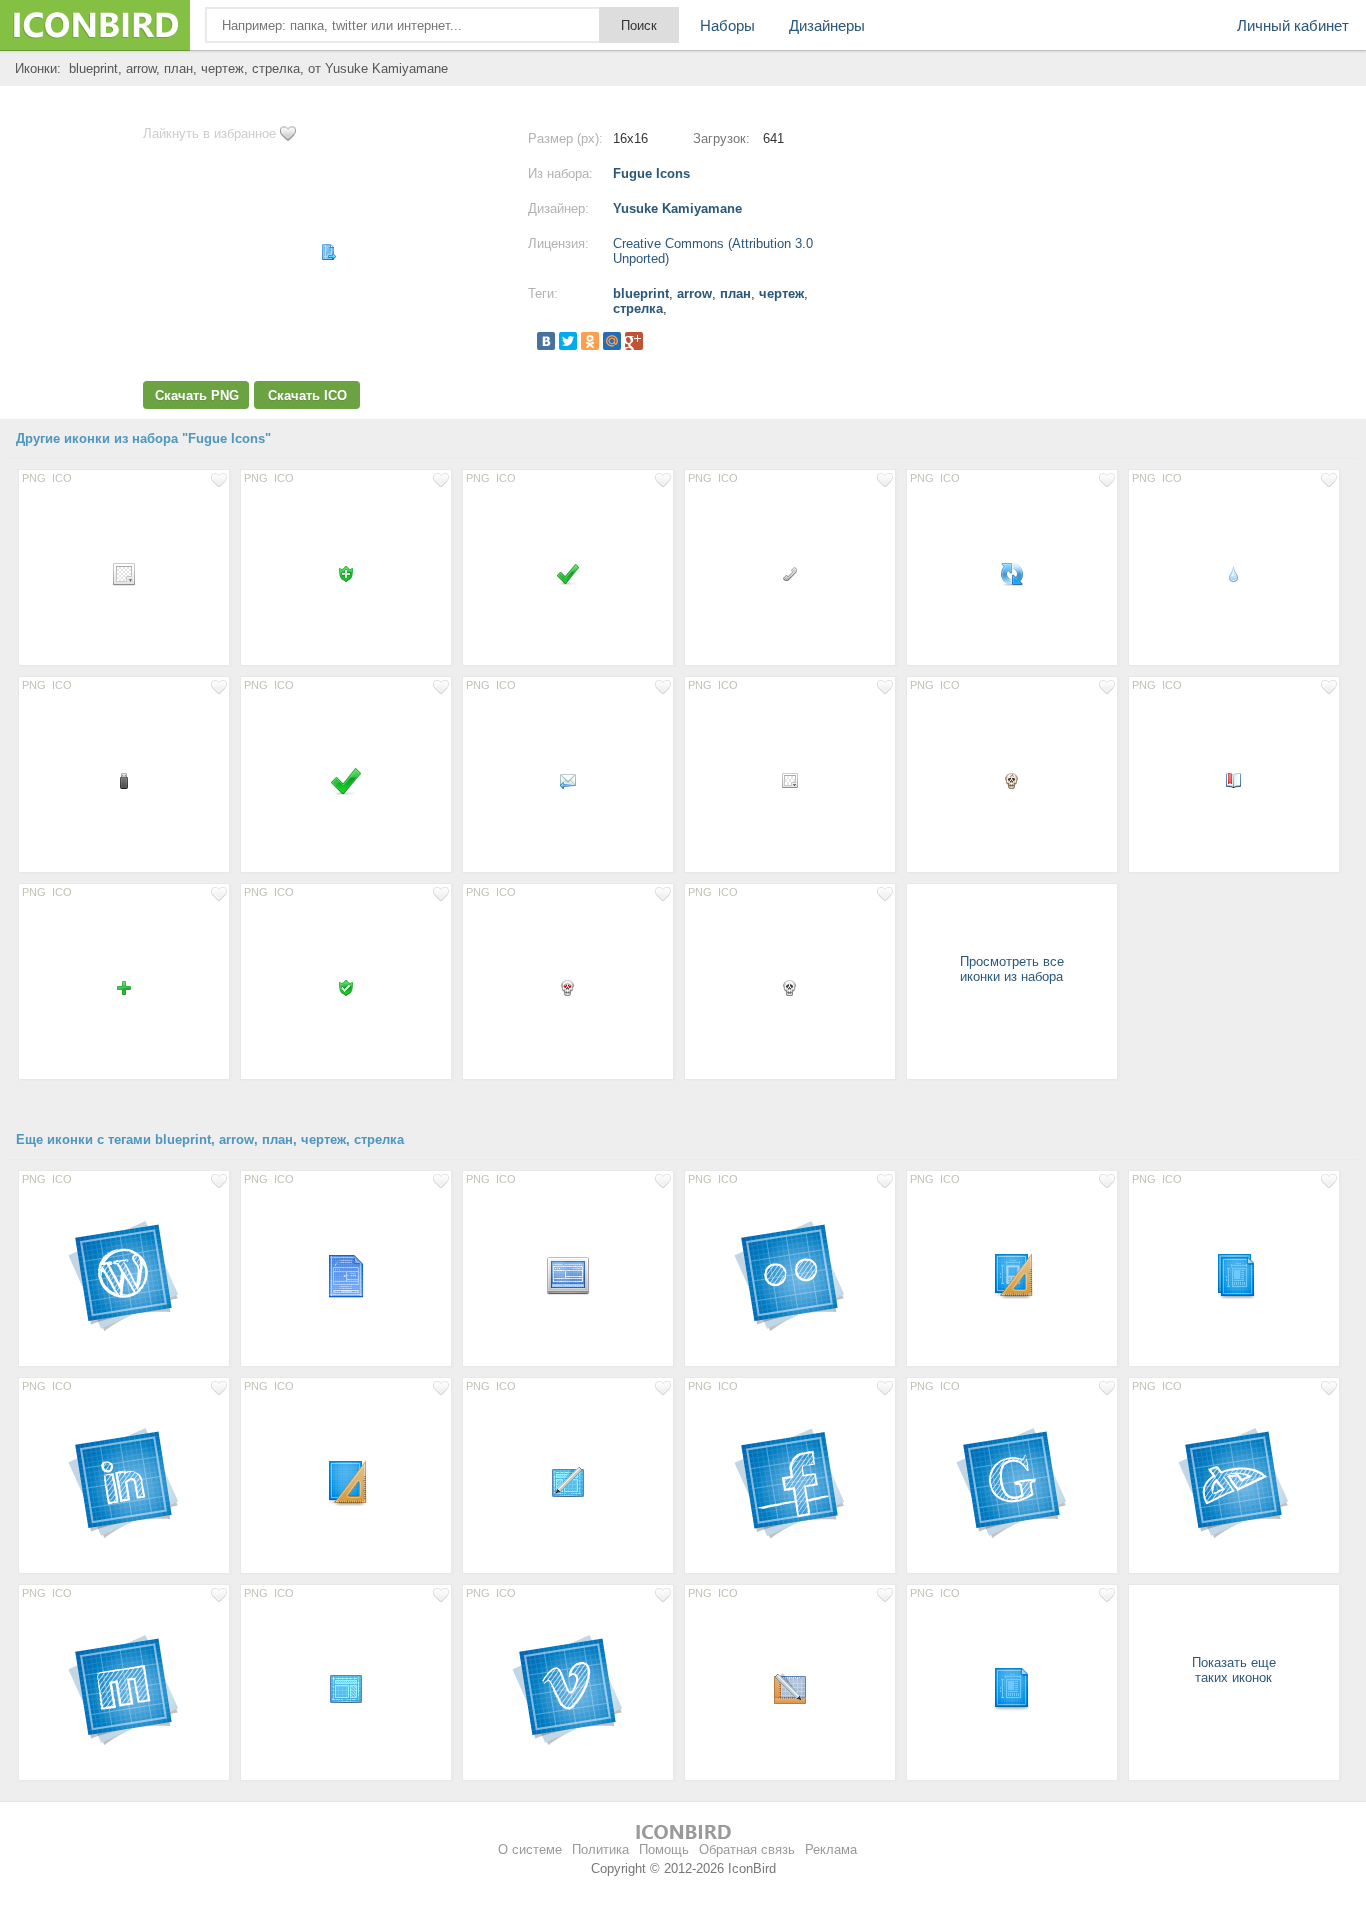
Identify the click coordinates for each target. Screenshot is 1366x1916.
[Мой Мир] (612, 341)
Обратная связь (747, 1849)
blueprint (641, 293)
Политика (600, 1849)
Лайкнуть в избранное (209, 133)
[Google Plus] (634, 341)
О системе (530, 1849)
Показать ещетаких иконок (1234, 1670)
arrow (694, 293)
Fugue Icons (651, 173)
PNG (34, 478)
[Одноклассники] (590, 341)
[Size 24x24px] (124, 573)
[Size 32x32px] (346, 780)
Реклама (831, 1849)
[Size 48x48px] (346, 1274)
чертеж (781, 293)
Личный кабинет (1293, 25)
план (735, 293)
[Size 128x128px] (124, 1274)
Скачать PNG (197, 395)
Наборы (727, 25)
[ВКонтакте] (546, 341)
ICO (62, 478)
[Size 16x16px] (346, 573)
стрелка (638, 308)
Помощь (664, 1849)
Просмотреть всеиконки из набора (1012, 969)
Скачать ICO (307, 395)
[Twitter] (568, 341)
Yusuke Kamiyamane (677, 208)
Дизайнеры (827, 25)
